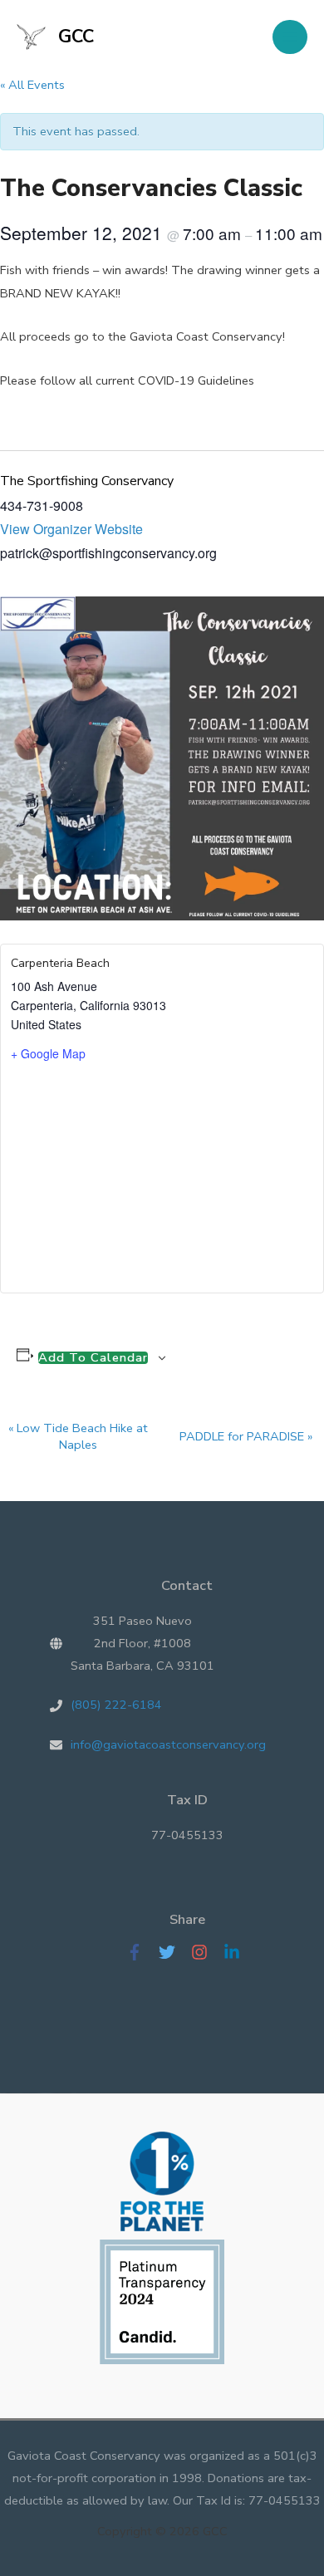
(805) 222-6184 (116, 1705)
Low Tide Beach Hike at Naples (78, 1436)
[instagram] (206, 1952)
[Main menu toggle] (290, 37)
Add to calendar (93, 1358)
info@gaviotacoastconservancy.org (168, 1744)
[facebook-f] (141, 1952)
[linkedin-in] (236, 1952)
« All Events (32, 85)
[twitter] (173, 1952)
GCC (76, 37)
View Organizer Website (71, 529)
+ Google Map (48, 1053)
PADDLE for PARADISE (246, 1436)
